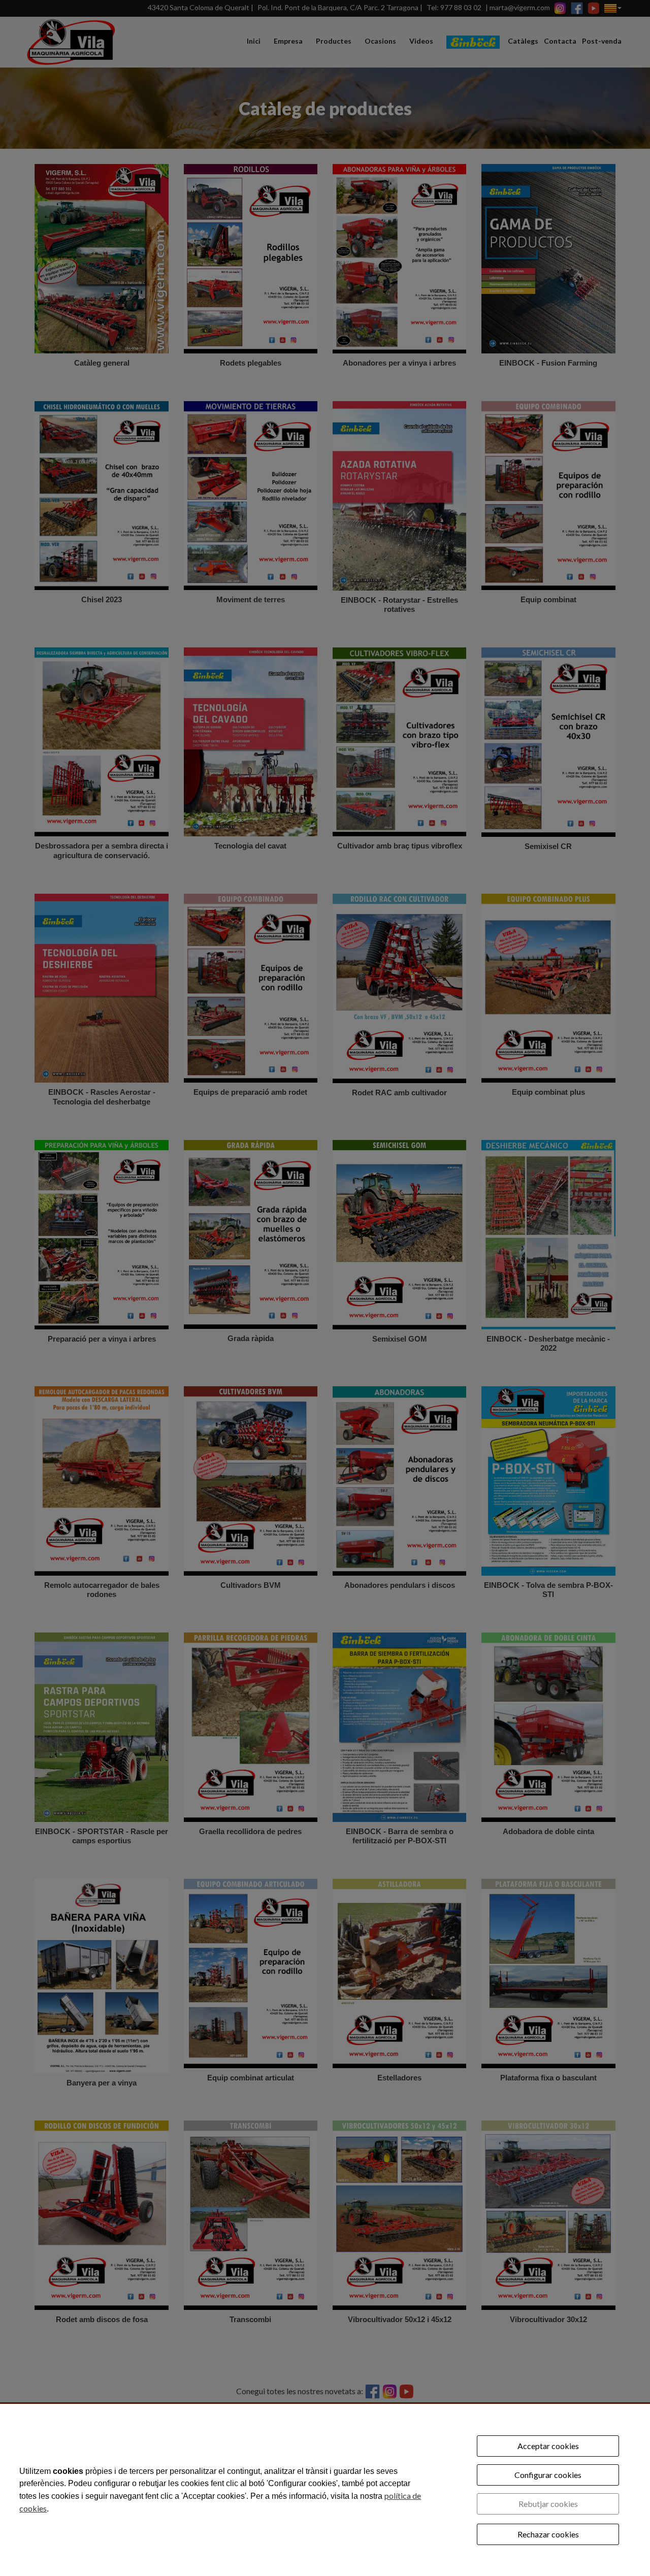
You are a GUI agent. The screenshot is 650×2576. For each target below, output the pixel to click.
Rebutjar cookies (548, 2504)
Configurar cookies (548, 2475)
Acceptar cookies (548, 2446)
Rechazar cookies (548, 2534)
